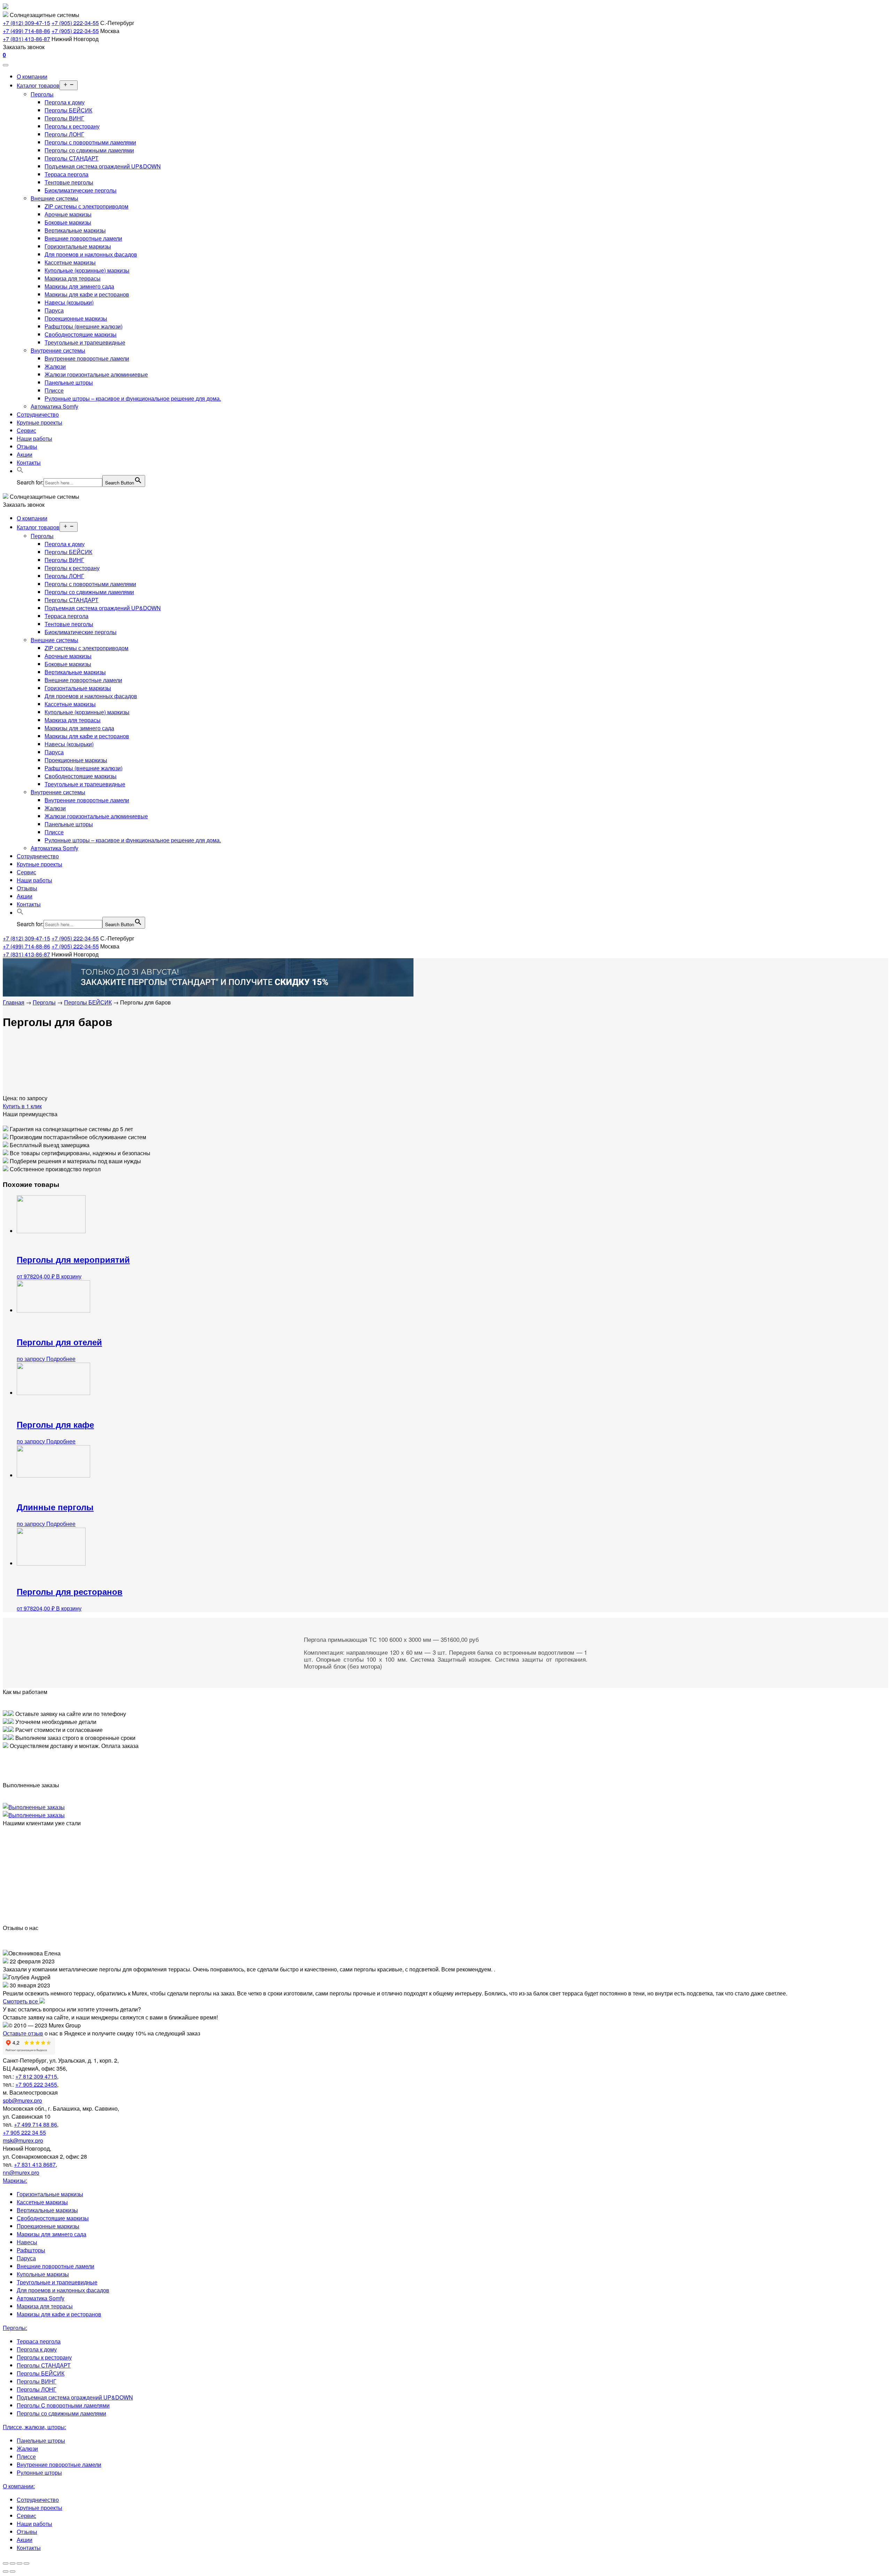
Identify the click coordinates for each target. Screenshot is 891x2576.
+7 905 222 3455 (36, 2084)
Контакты (29, 462)
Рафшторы (31, 2250)
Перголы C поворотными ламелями (63, 2405)
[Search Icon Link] (20, 471)
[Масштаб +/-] (26, 2563)
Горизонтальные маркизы (78, 246)
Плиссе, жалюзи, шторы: (34, 2427)
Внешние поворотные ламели (83, 238)
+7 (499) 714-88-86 (26, 31)
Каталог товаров (38, 85)
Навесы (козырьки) (69, 302)
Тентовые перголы (69, 182)
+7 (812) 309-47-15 (26, 23)
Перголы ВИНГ (64, 118)
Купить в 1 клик (22, 1106)
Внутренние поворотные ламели (87, 358)
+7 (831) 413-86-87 (26, 39)
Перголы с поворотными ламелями (90, 142)
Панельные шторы (69, 382)
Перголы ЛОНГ (64, 134)
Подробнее (61, 1359)
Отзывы (27, 446)
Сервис (26, 430)
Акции (25, 454)
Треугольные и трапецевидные (85, 342)
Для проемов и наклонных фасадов (91, 254)
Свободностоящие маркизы (81, 334)
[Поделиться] (13, 2563)
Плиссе (54, 390)
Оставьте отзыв (23, 2033)
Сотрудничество (38, 414)
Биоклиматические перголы (81, 190)
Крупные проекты (40, 422)
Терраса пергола (66, 174)
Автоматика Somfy (54, 406)
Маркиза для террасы (73, 278)
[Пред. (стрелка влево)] (6, 2571)
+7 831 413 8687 (35, 2164)
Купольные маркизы (43, 2274)
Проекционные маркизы (76, 318)
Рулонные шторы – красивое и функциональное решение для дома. (133, 398)
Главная (14, 1002)
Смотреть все (21, 2001)
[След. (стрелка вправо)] (13, 2571)
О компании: (19, 2486)
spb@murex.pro (22, 2100)
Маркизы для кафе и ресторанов (87, 294)
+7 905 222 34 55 (24, 2132)
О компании (32, 76)
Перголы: (15, 2328)
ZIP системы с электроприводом (86, 206)
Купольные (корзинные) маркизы (87, 270)
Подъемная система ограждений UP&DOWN (103, 166)
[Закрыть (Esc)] (6, 2563)
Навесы (27, 2242)
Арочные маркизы (68, 214)
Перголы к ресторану (72, 126)
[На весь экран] (19, 2563)
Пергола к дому (65, 102)
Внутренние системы (58, 350)
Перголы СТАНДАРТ (72, 158)
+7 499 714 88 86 (36, 2124)
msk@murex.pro (23, 2140)
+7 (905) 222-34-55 (75, 23)
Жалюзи (55, 366)
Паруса (54, 310)
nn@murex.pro (21, 2172)
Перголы (42, 94)
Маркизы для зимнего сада (79, 286)
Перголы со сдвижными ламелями (89, 150)
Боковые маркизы (68, 222)
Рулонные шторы (39, 2472)
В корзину (69, 1276)
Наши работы (34, 438)
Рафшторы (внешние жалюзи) (84, 326)
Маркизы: (15, 2180)
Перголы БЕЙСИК (68, 110)
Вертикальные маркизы (75, 230)
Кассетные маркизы (70, 262)
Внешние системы (54, 198)
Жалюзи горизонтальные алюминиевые (96, 374)
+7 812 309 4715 (36, 2076)
